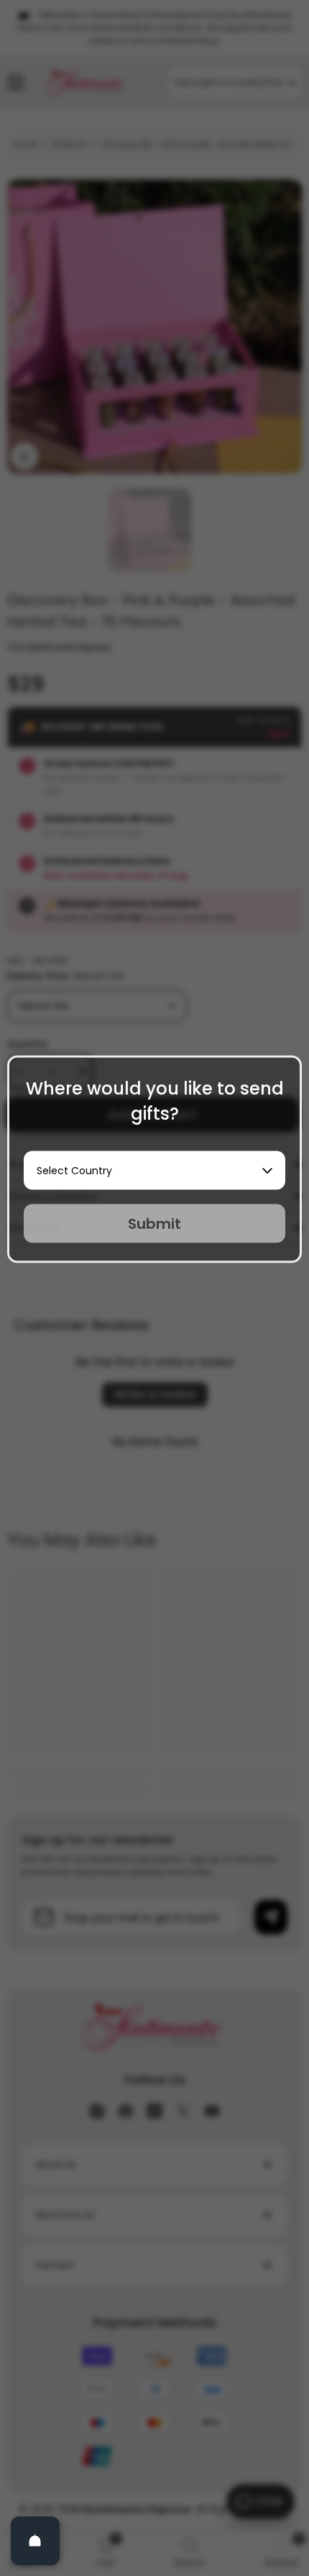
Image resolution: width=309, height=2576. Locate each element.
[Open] (35, 2541)
